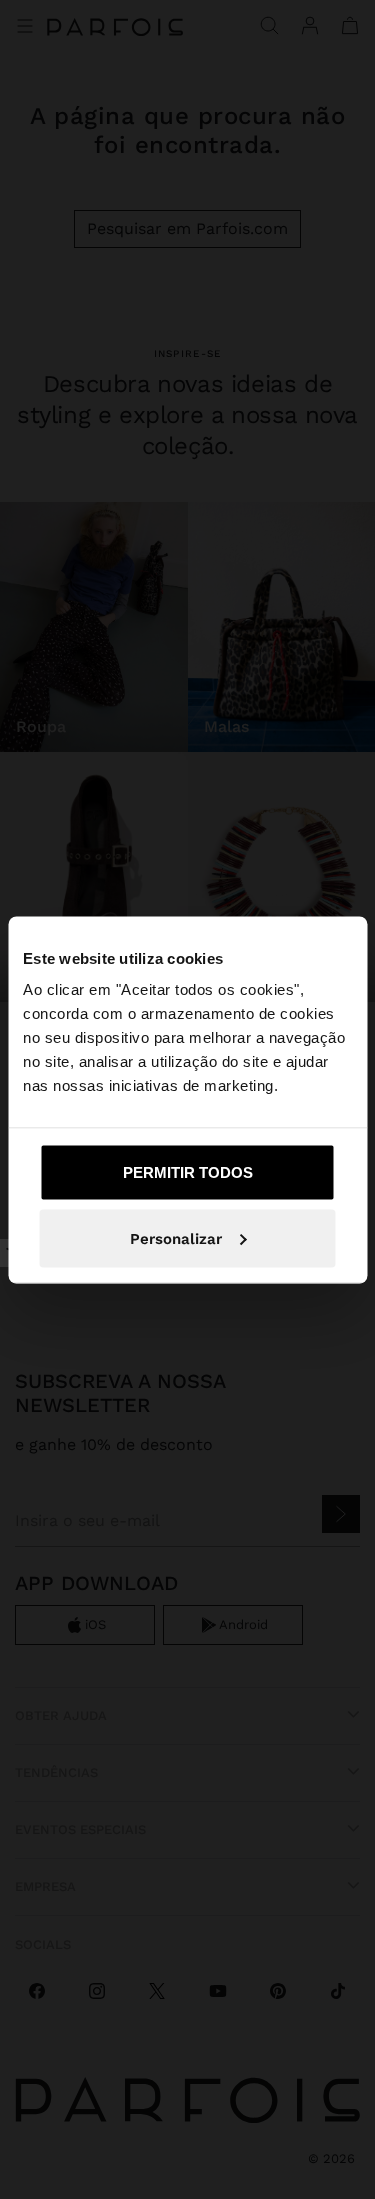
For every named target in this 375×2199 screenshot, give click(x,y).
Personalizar (176, 1238)
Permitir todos (188, 1172)
